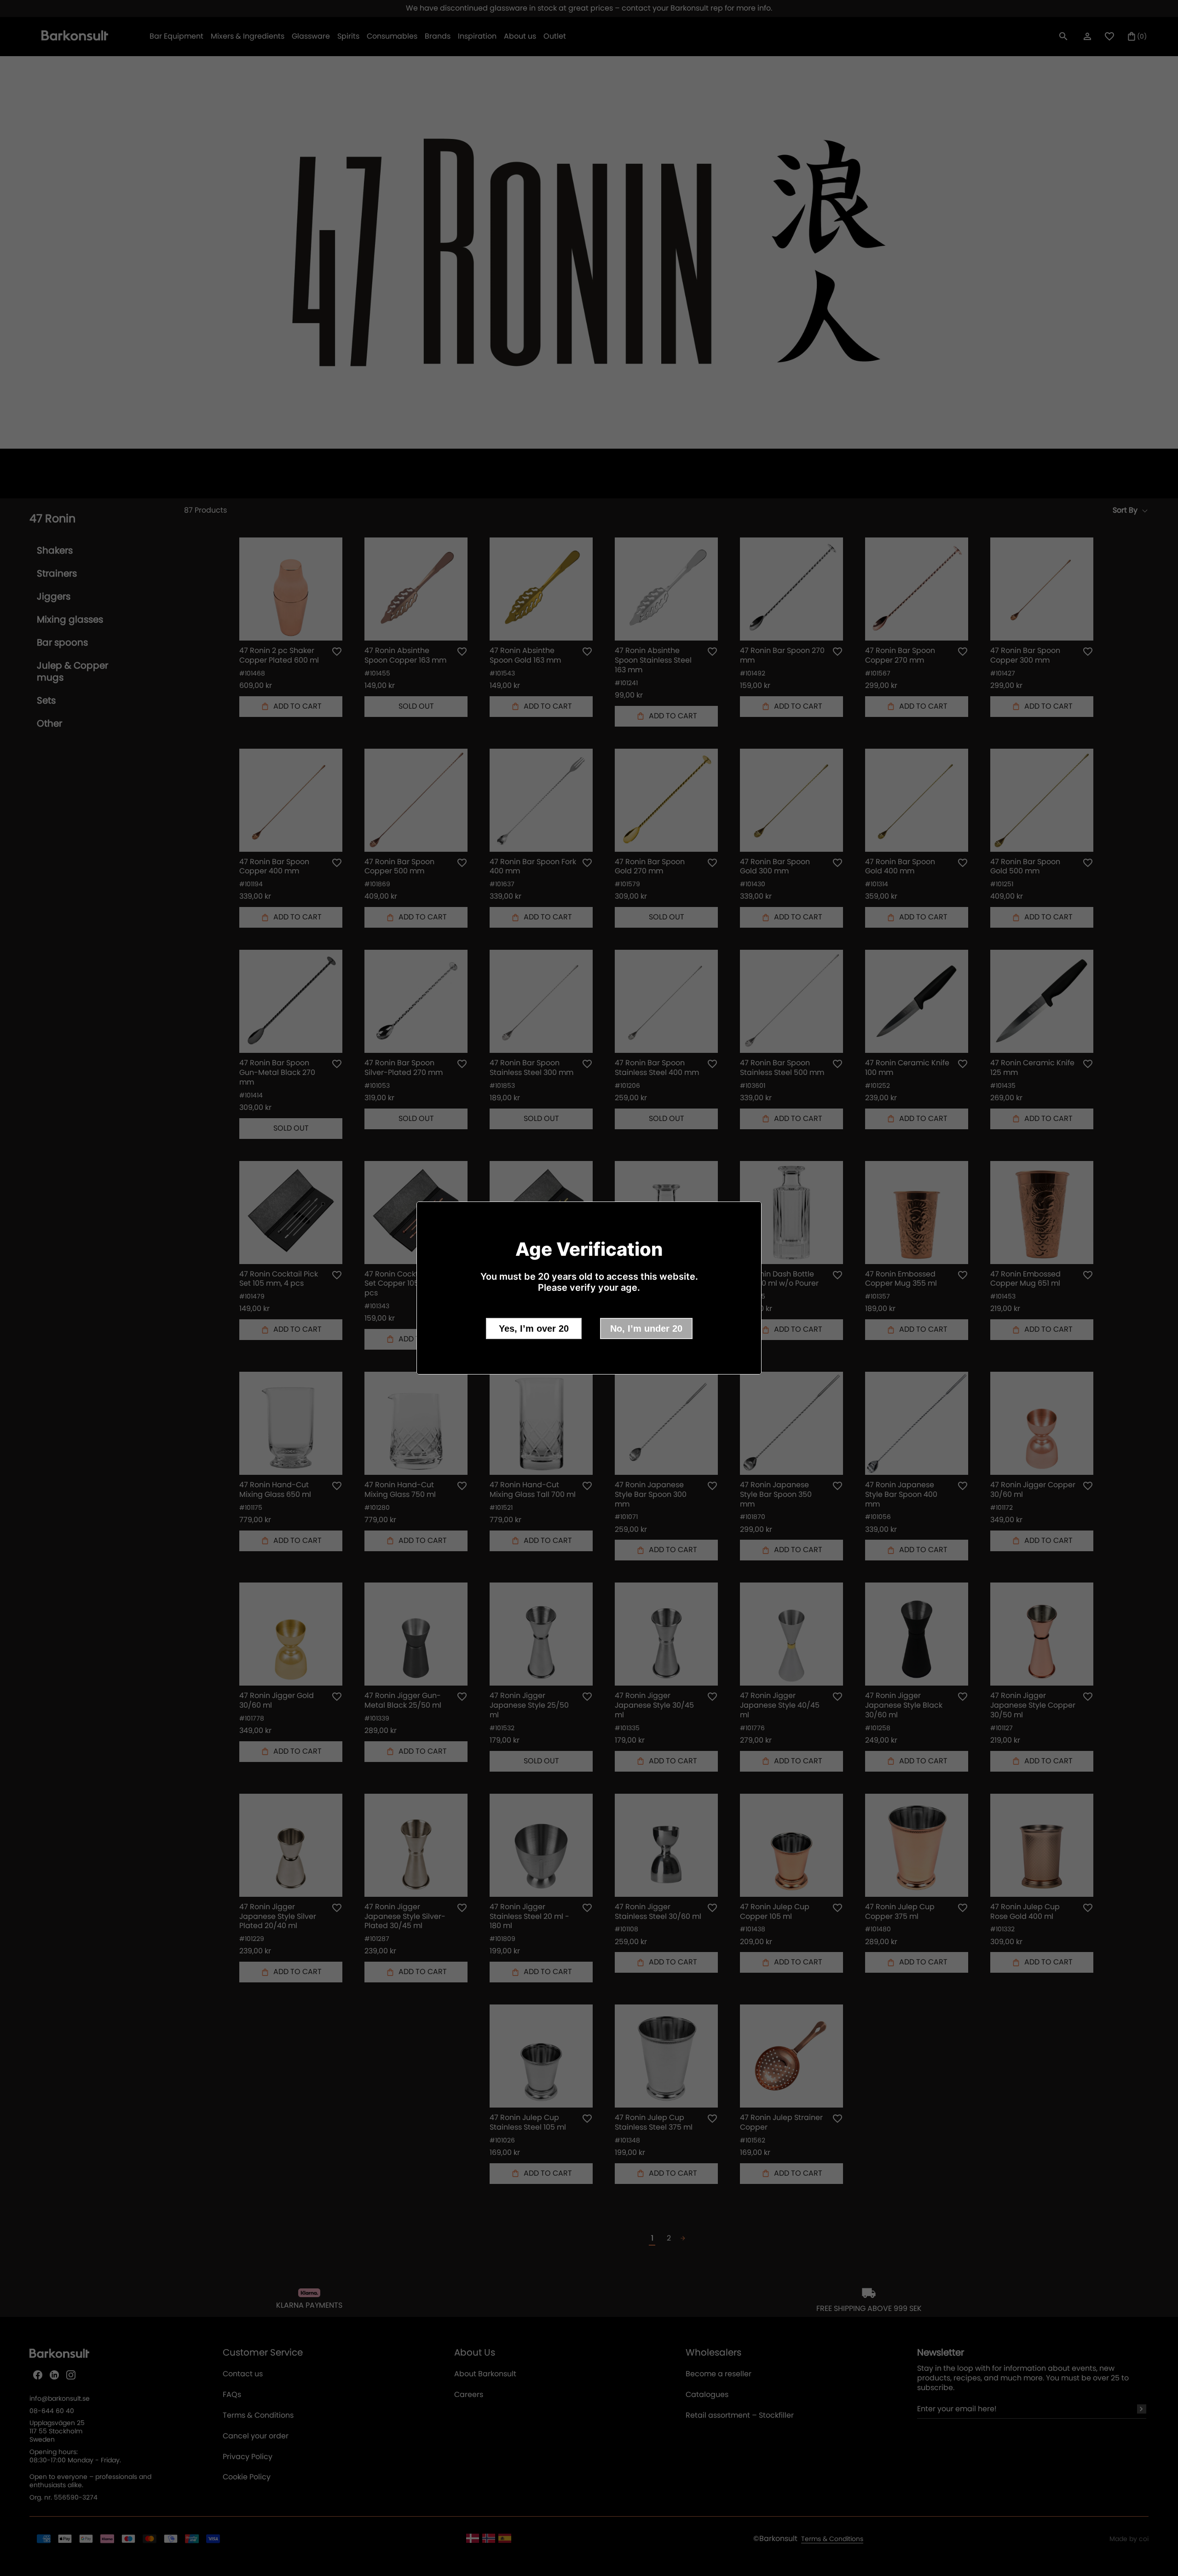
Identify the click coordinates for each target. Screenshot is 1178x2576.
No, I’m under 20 (646, 1328)
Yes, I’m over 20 (534, 1328)
